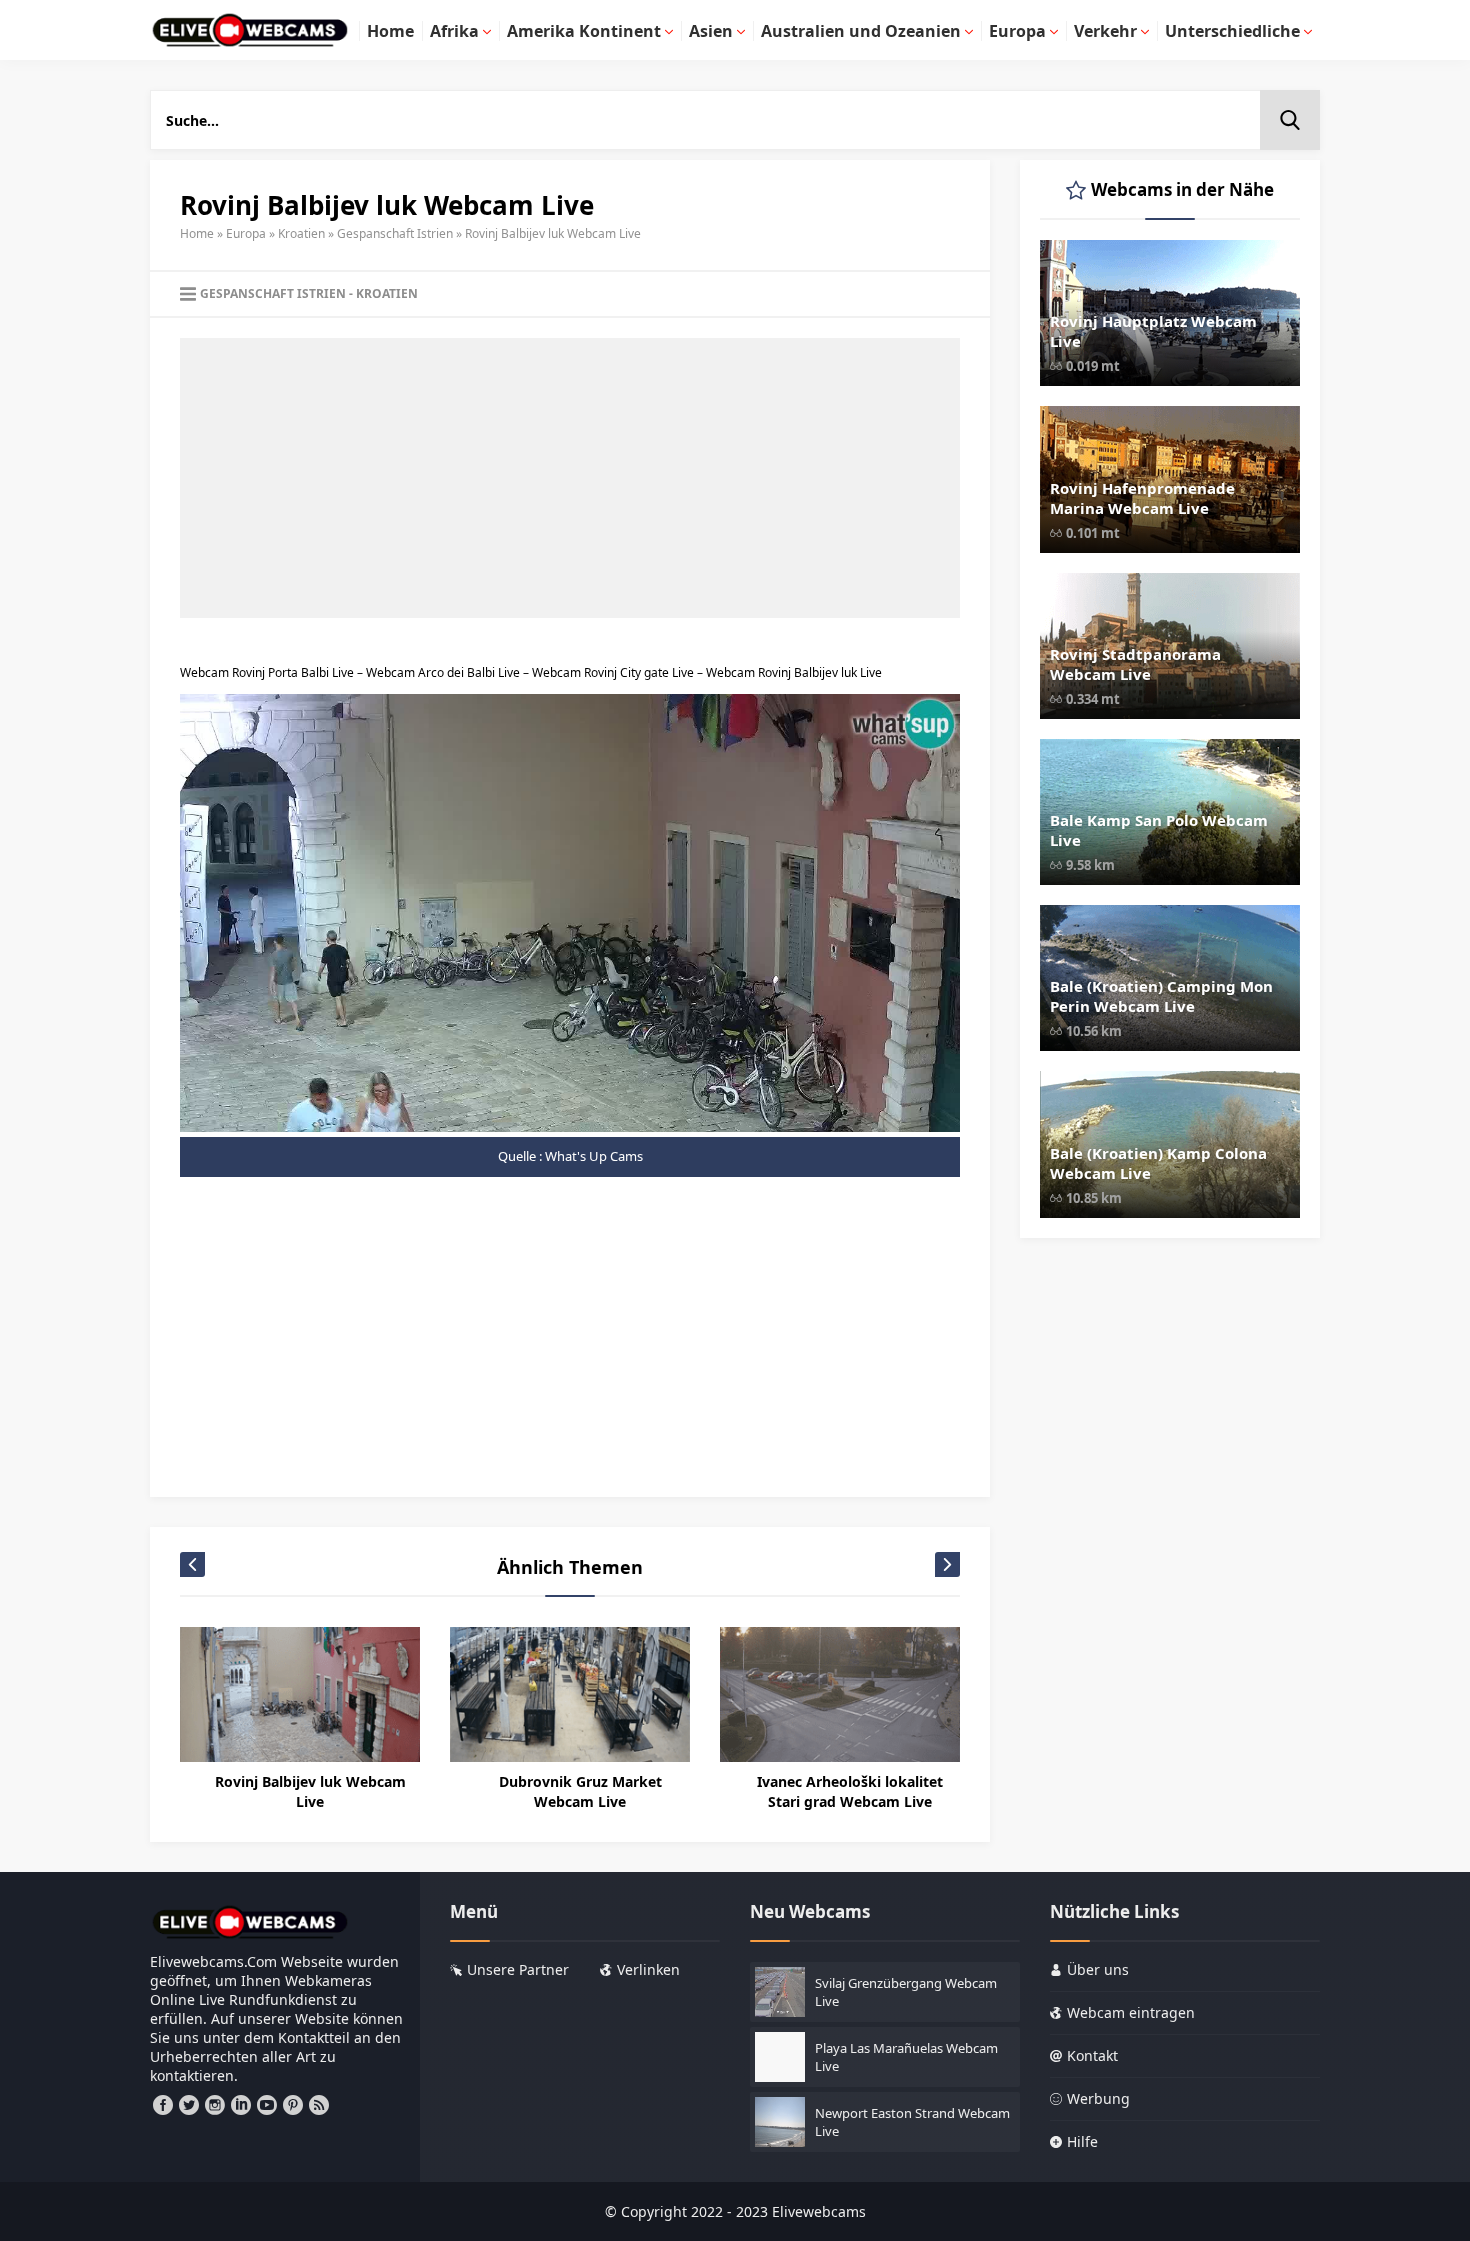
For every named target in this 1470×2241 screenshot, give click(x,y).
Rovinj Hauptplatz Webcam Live (1153, 331)
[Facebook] (163, 2105)
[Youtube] (267, 2105)
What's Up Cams (594, 1156)
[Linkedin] (241, 2105)
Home (197, 233)
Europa (246, 233)
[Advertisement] (570, 478)
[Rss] (319, 2105)
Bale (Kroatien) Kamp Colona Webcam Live (1158, 1163)
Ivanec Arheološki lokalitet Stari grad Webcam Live (850, 1791)
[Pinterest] (293, 2105)
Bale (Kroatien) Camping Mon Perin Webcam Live (1161, 996)
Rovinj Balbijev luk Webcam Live (310, 1791)
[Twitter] (189, 2105)
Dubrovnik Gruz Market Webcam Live (580, 1791)
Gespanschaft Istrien (395, 233)
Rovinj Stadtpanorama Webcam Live (1135, 664)
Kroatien (301, 233)
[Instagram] (215, 2105)
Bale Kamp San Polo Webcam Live (1159, 830)
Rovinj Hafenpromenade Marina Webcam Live (1142, 498)
